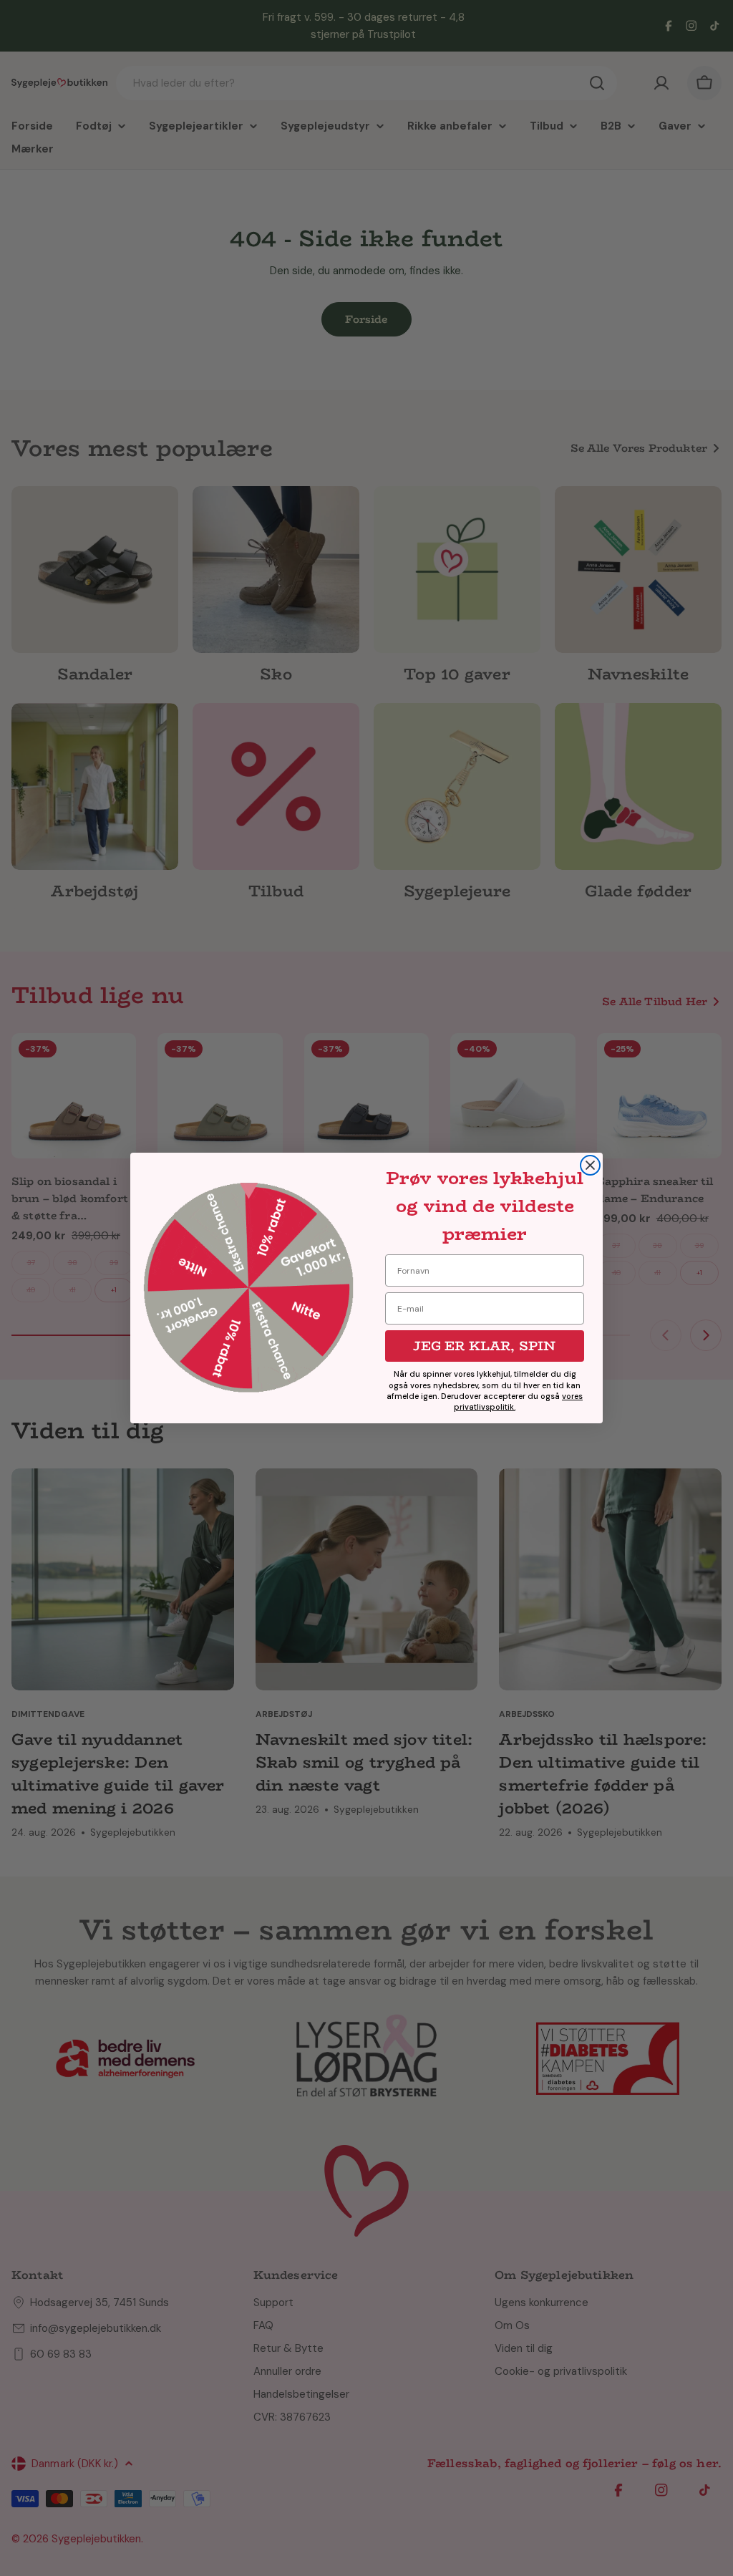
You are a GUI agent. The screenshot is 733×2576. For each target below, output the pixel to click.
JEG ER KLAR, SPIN (484, 1346)
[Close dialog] (590, 1165)
